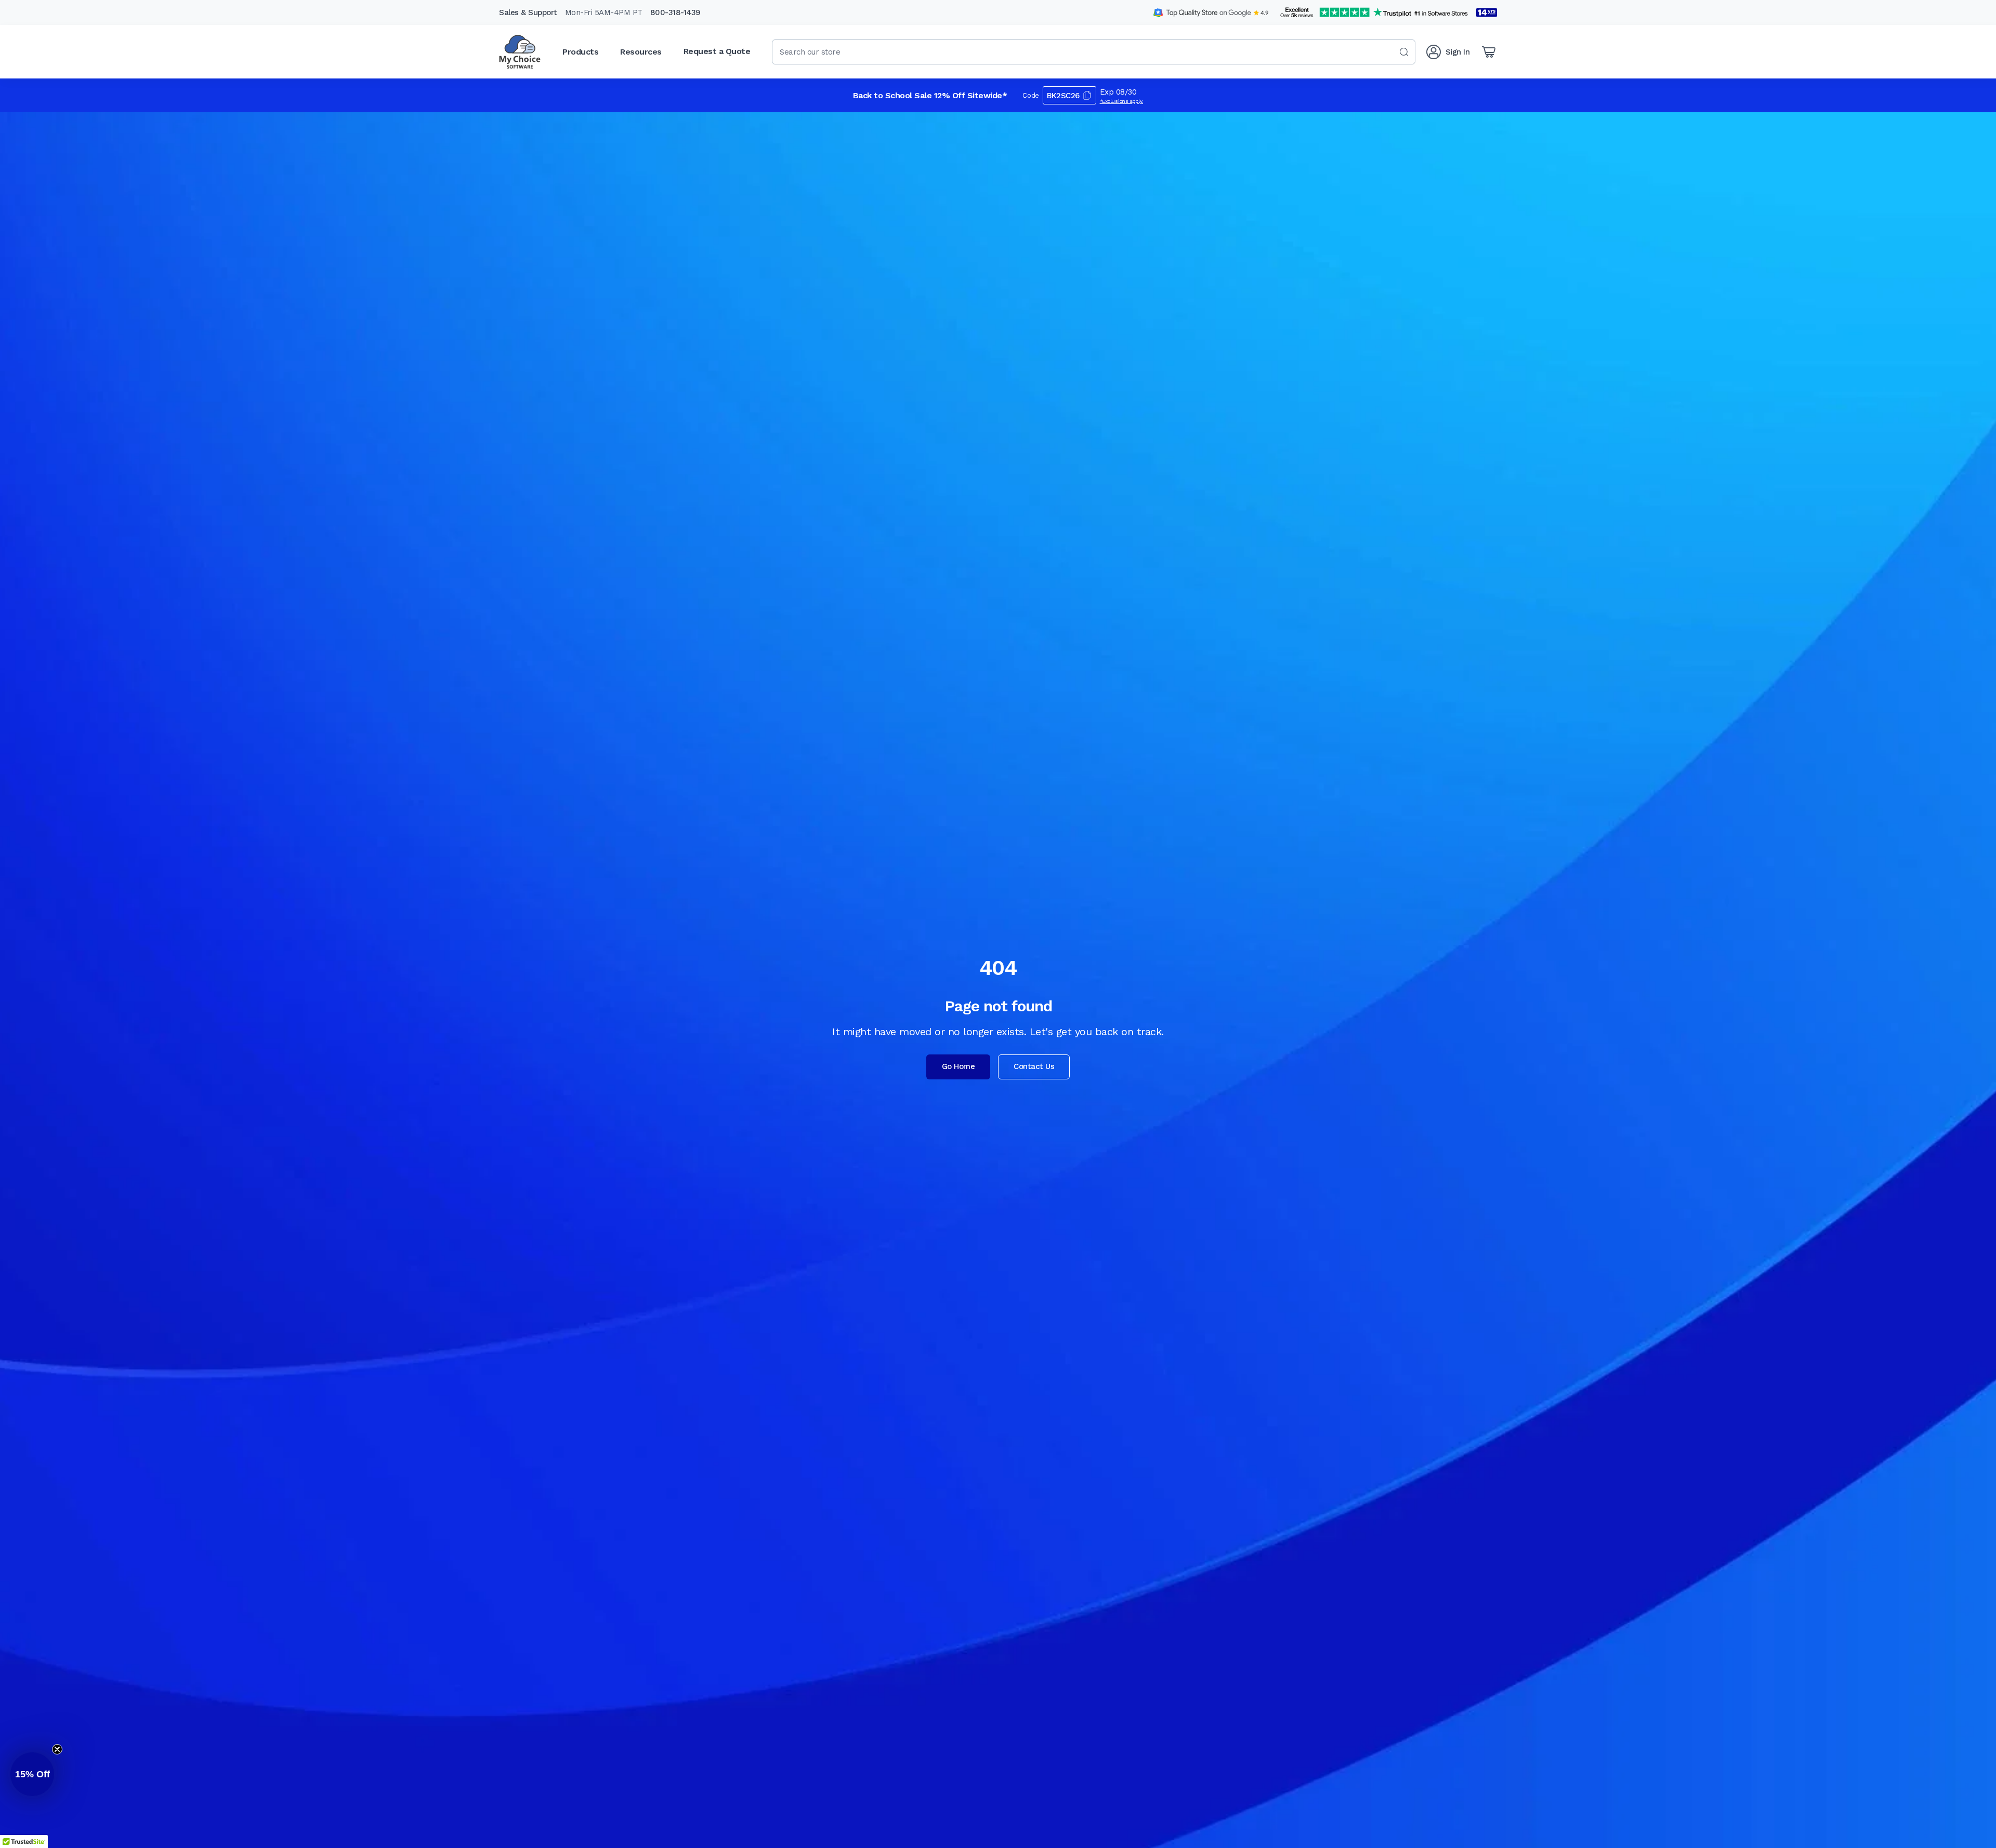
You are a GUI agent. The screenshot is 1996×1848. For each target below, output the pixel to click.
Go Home (958, 1066)
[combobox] (1094, 52)
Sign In (1458, 52)
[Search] (1404, 52)
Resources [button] (641, 52)
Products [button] (580, 52)
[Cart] (1489, 52)
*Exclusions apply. (1122, 101)
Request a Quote (717, 51)
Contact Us (1034, 1066)
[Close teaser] (57, 1749)
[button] (32, 1774)
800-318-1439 (675, 12)
